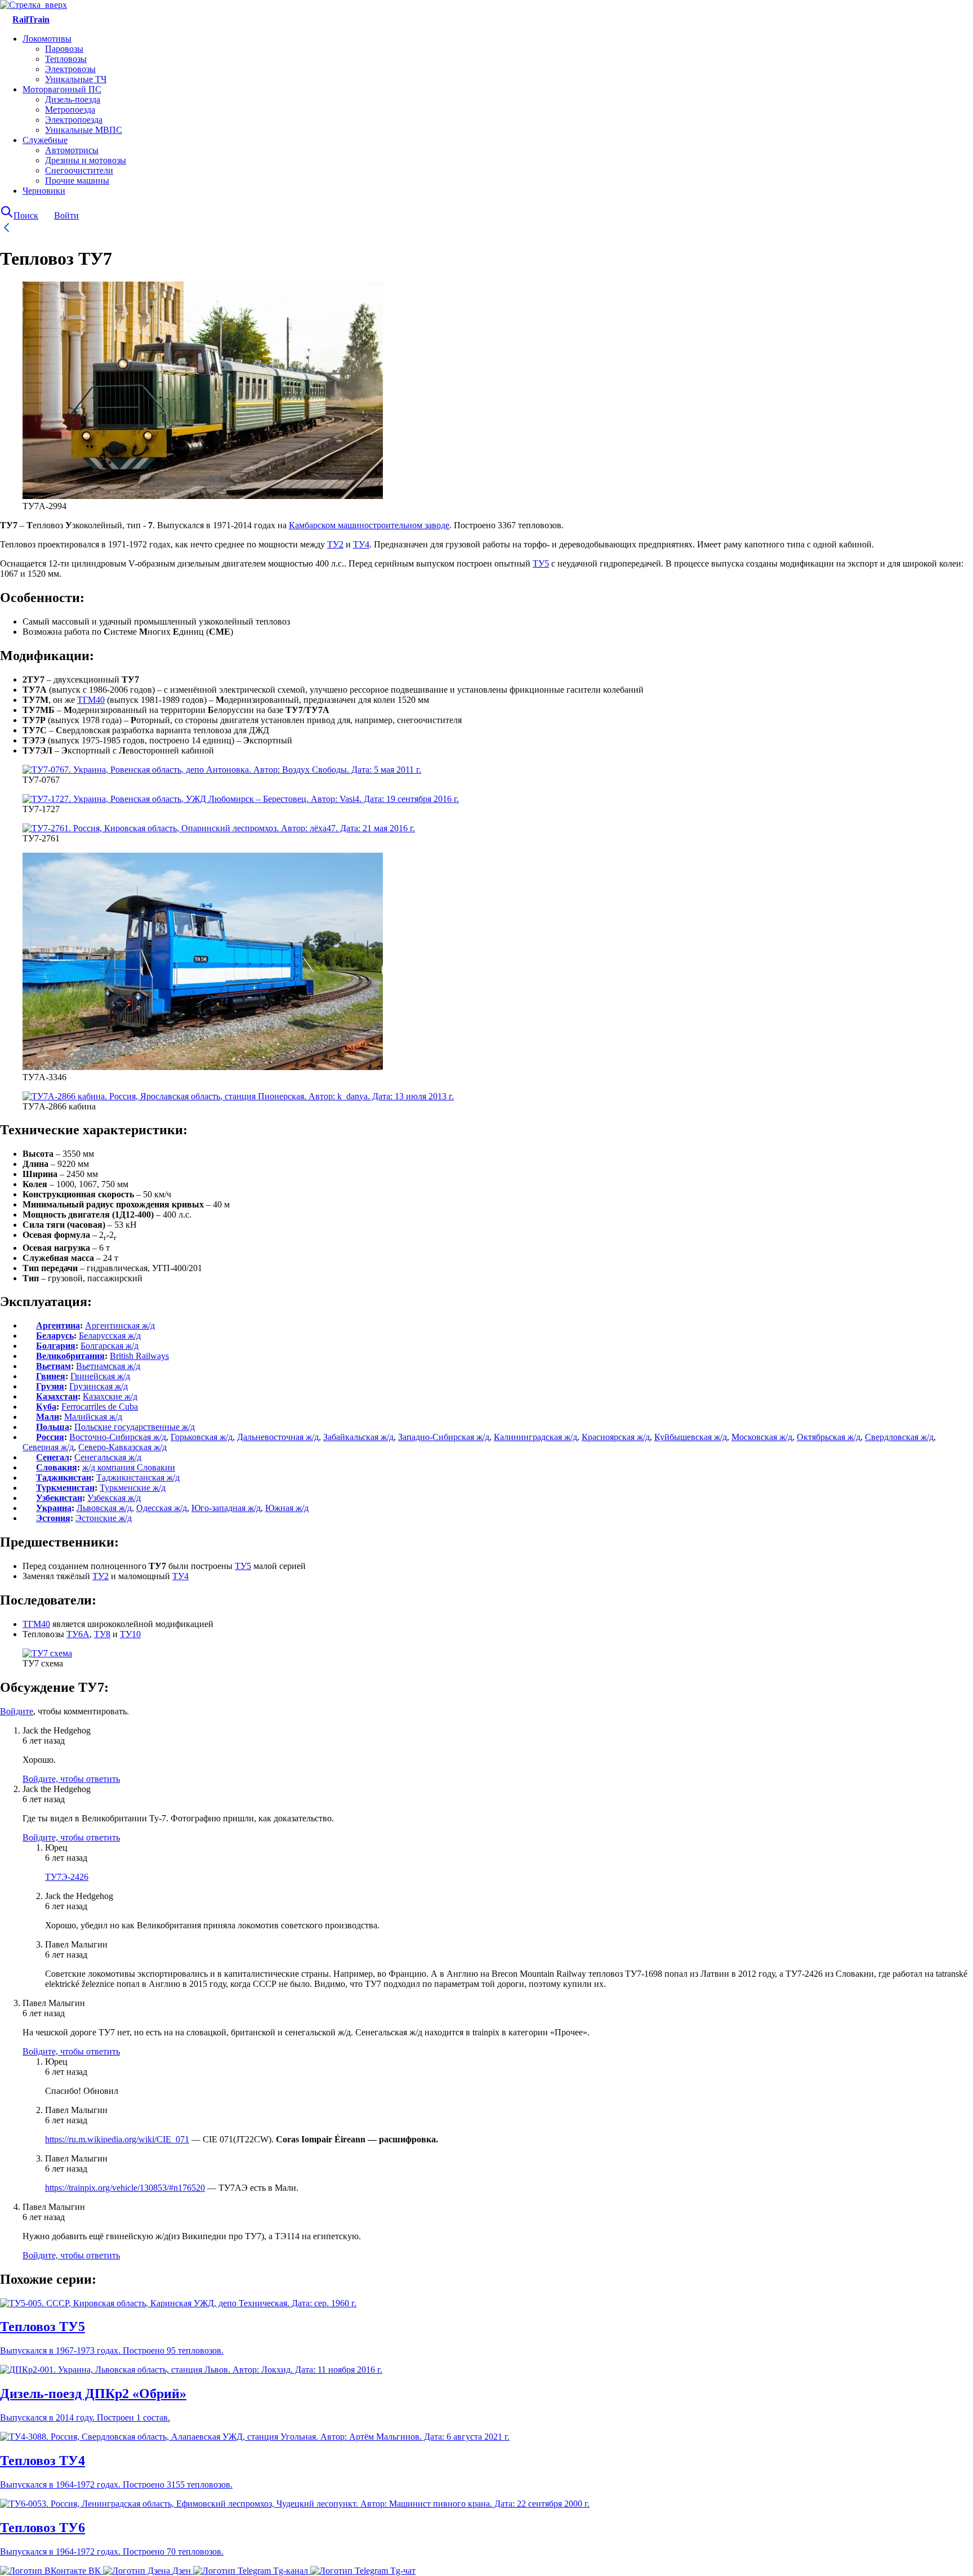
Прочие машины (77, 181)
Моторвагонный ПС (62, 89)
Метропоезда (70, 110)
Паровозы (64, 49)
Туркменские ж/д (133, 1488)
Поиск (26, 215)
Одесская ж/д (162, 1508)
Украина (54, 1508)
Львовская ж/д (104, 1508)
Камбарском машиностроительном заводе (369, 525)
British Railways (139, 1356)
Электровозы (70, 69)
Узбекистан (59, 1498)
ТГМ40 (91, 700)
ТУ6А (78, 1634)
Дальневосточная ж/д (278, 1437)
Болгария (56, 1346)
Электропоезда (74, 120)
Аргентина (58, 1325)
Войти (66, 215)
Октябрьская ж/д (829, 1437)
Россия (50, 1437)
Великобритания (70, 1356)
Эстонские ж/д (104, 1518)
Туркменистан (65, 1488)
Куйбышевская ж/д (691, 1437)
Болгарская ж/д (110, 1346)
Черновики (44, 191)
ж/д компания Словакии (129, 1467)
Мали (48, 1417)
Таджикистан (64, 1478)
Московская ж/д (762, 1437)
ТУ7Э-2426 (67, 1877)
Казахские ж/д (110, 1396)
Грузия (50, 1386)
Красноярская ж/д (616, 1437)
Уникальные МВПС (84, 130)
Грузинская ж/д (99, 1386)
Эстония (53, 1518)
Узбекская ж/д (114, 1498)
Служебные (45, 140)
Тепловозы (66, 59)
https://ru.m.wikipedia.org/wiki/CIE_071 (117, 2139)
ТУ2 (335, 544)
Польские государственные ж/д (135, 1427)
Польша (53, 1427)
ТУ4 (361, 544)
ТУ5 (541, 563)
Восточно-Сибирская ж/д (118, 1437)
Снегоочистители (79, 170)
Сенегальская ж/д (108, 1457)
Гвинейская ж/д (100, 1376)
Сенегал (53, 1457)
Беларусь (55, 1336)
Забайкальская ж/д (358, 1437)
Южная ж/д (287, 1508)
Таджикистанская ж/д (138, 1478)
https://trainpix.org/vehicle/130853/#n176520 (125, 2188)
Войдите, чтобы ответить (71, 1779)
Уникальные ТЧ (76, 79)
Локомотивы (47, 39)
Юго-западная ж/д (226, 1508)
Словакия (57, 1467)
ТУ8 (102, 1634)
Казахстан (57, 1396)
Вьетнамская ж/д (108, 1366)
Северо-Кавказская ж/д (122, 1447)
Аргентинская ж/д (120, 1325)
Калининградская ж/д (535, 1437)
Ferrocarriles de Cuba (100, 1407)
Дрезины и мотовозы (86, 160)
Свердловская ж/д (899, 1437)
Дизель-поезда (73, 99)
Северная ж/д (48, 1447)
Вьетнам (53, 1366)
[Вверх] (34, 5)
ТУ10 (130, 1634)
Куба (46, 1407)
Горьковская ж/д (202, 1437)
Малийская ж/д (93, 1417)
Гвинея (51, 1376)
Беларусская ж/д (110, 1336)
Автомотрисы (72, 150)
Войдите (17, 1711)
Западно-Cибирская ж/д (444, 1437)
